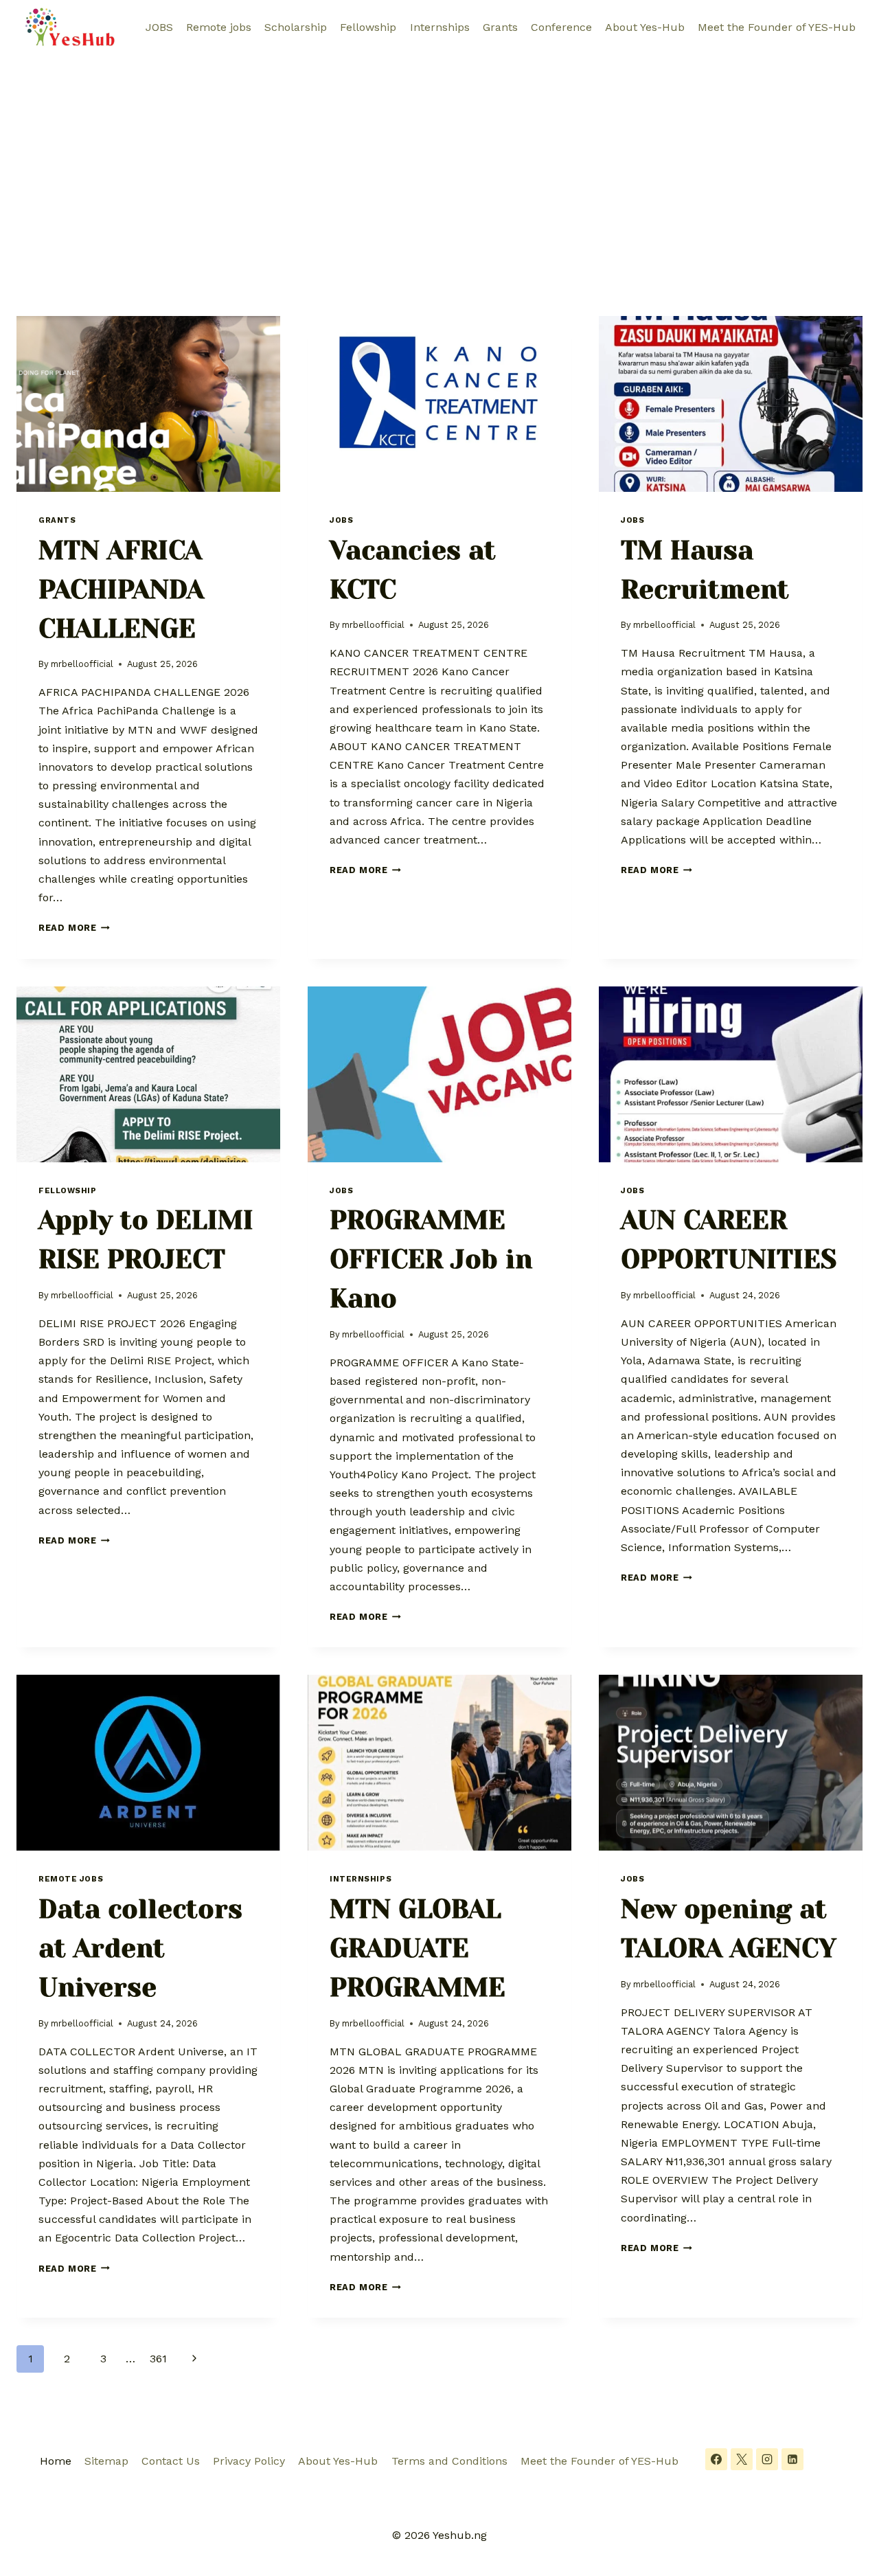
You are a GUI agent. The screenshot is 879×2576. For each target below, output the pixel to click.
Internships (440, 27)
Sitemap (106, 2461)
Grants (500, 27)
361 (158, 2359)
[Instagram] (767, 2459)
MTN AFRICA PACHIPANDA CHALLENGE (121, 589)
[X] (742, 2459)
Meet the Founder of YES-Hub (777, 27)
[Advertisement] (439, 158)
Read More (74, 928)
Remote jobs (219, 27)
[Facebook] (716, 2459)
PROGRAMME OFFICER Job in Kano (431, 1259)
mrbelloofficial (82, 664)
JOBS (159, 27)
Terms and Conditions (449, 2461)
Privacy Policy (249, 2461)
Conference (561, 27)
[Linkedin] (792, 2459)
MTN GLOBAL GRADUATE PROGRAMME (418, 1948)
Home (56, 2461)
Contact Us (171, 2461)
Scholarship (296, 27)
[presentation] (148, 404)
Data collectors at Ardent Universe (140, 1948)
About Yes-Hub (645, 27)
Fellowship (368, 27)
